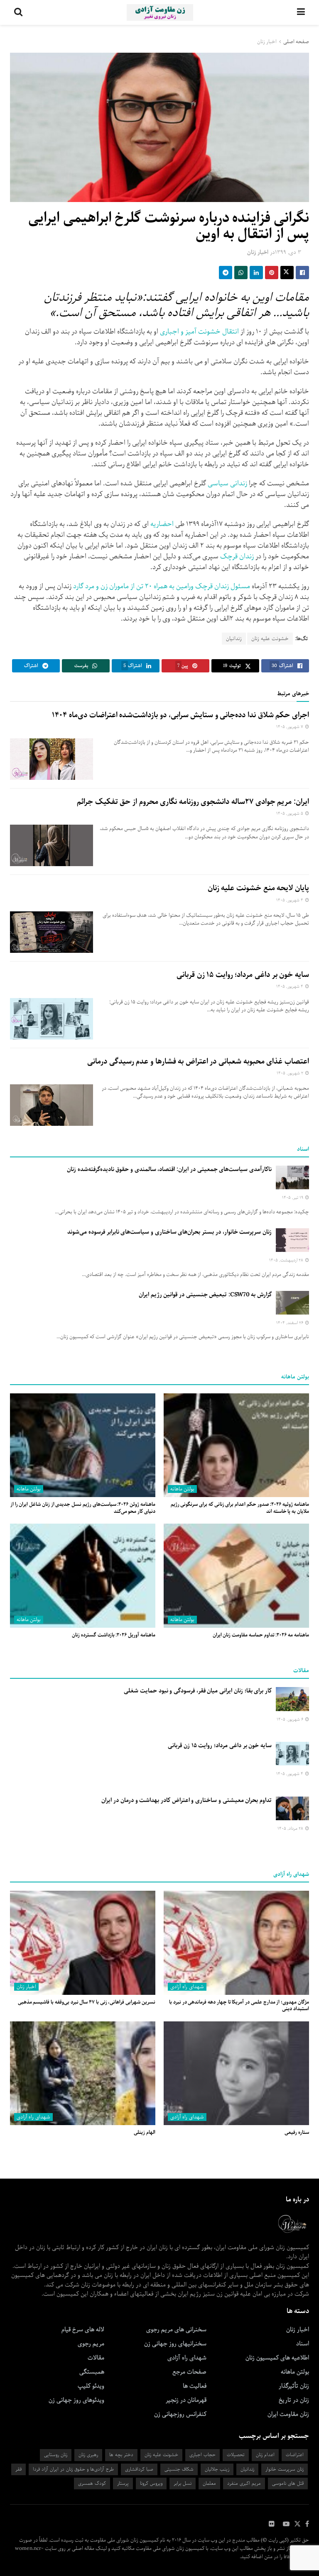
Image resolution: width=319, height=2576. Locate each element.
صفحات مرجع (189, 2372)
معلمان (209, 2483)
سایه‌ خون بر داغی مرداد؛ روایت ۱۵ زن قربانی (243, 975)
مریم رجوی (91, 2344)
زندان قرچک (237, 556)
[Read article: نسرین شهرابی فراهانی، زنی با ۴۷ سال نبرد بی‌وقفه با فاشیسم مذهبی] (83, 1943)
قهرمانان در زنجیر (186, 2400)
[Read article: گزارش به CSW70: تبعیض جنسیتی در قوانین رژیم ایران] (292, 1303)
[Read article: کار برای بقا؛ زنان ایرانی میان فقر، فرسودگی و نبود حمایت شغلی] (292, 1699)
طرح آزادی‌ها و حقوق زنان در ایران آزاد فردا (73, 2469)
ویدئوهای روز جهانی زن (76, 2400)
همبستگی (92, 2372)
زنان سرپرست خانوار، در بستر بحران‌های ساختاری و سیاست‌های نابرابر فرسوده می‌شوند (169, 1232)
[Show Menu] (301, 12)
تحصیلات (236, 2455)
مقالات (96, 2358)
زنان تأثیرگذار (294, 2386)
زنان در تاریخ (294, 2400)
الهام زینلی (145, 2132)
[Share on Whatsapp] (241, 273)
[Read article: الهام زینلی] (83, 2073)
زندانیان (234, 639)
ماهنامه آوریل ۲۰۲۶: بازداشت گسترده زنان (114, 1635)
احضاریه (162, 524)
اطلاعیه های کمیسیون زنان (277, 2358)
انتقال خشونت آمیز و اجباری (199, 332)
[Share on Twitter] (287, 273)
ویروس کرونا (151, 2483)
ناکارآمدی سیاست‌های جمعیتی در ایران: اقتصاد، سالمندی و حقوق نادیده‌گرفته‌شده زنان (169, 1169)
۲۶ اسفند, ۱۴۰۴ (290, 1323)
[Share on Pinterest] (272, 273)
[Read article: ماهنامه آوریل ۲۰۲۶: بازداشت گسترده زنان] (83, 1575)
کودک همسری (92, 2483)
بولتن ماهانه (182, 1489)
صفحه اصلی (296, 42)
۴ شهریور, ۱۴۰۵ (290, 900)
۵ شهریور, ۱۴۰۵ (290, 814)
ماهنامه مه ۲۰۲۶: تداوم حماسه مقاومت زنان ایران (261, 1635)
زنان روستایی (56, 2455)
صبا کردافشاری (139, 2469)
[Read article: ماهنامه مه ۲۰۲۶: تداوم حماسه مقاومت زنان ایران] (236, 1575)
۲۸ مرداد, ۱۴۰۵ (291, 1829)
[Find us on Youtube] (286, 2524)
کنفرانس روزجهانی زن (180, 2414)
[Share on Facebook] (302, 273)
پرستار (123, 2483)
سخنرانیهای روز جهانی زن (175, 2344)
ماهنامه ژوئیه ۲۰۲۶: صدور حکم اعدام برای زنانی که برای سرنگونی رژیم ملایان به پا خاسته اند (240, 1508)
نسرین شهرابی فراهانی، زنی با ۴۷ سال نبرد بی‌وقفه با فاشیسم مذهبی (87, 2002)
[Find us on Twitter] (297, 2524)
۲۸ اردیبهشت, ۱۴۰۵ (287, 1260)
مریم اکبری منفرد (244, 2483)
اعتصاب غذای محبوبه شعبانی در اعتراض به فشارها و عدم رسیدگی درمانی (198, 1062)
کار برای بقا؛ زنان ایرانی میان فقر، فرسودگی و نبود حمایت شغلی (198, 1691)
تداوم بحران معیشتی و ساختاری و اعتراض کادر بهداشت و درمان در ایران (186, 1800)
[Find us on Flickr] (272, 2524)
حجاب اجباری (202, 2455)
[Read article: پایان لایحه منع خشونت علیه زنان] (52, 932)
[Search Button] (18, 12)
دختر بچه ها (121, 2455)
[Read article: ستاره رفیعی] (236, 2073)
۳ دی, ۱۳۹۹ (288, 252)
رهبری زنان (88, 2455)
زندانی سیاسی (227, 483)
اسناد (303, 2344)
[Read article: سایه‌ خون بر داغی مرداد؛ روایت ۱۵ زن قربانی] (52, 1019)
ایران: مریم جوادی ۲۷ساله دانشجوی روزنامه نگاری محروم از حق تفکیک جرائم (193, 802)
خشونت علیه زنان (270, 639)
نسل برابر (183, 2483)
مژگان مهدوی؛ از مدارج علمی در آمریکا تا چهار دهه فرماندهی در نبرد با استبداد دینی (239, 2006)
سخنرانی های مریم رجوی (176, 2330)
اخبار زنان (267, 42)
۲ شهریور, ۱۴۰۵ (291, 1073)
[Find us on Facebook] (307, 2524)
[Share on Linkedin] (256, 273)
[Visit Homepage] (160, 12)
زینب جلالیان (217, 2469)
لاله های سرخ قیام (83, 2330)
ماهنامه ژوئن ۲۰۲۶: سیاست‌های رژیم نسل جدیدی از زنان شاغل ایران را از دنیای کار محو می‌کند (83, 1508)
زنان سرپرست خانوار (285, 2469)
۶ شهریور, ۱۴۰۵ (291, 1720)
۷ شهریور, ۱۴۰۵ (290, 727)
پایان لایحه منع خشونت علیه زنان (258, 888)
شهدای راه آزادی (187, 1987)
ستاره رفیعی (297, 2132)
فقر (18, 2469)
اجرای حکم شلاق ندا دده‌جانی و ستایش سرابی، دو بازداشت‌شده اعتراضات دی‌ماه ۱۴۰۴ (180, 715)
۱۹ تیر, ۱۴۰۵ (293, 1198)
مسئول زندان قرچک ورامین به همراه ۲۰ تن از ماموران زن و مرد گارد (162, 586)
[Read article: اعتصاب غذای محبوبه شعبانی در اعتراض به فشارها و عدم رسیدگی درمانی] (52, 1105)
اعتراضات (295, 2455)
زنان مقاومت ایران (288, 2414)
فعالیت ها (195, 2386)
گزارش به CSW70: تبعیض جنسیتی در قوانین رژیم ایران (205, 1295)
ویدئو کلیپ (91, 2386)
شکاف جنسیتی (179, 2469)
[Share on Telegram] (226, 273)
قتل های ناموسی (288, 2483)
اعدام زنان (265, 2455)
